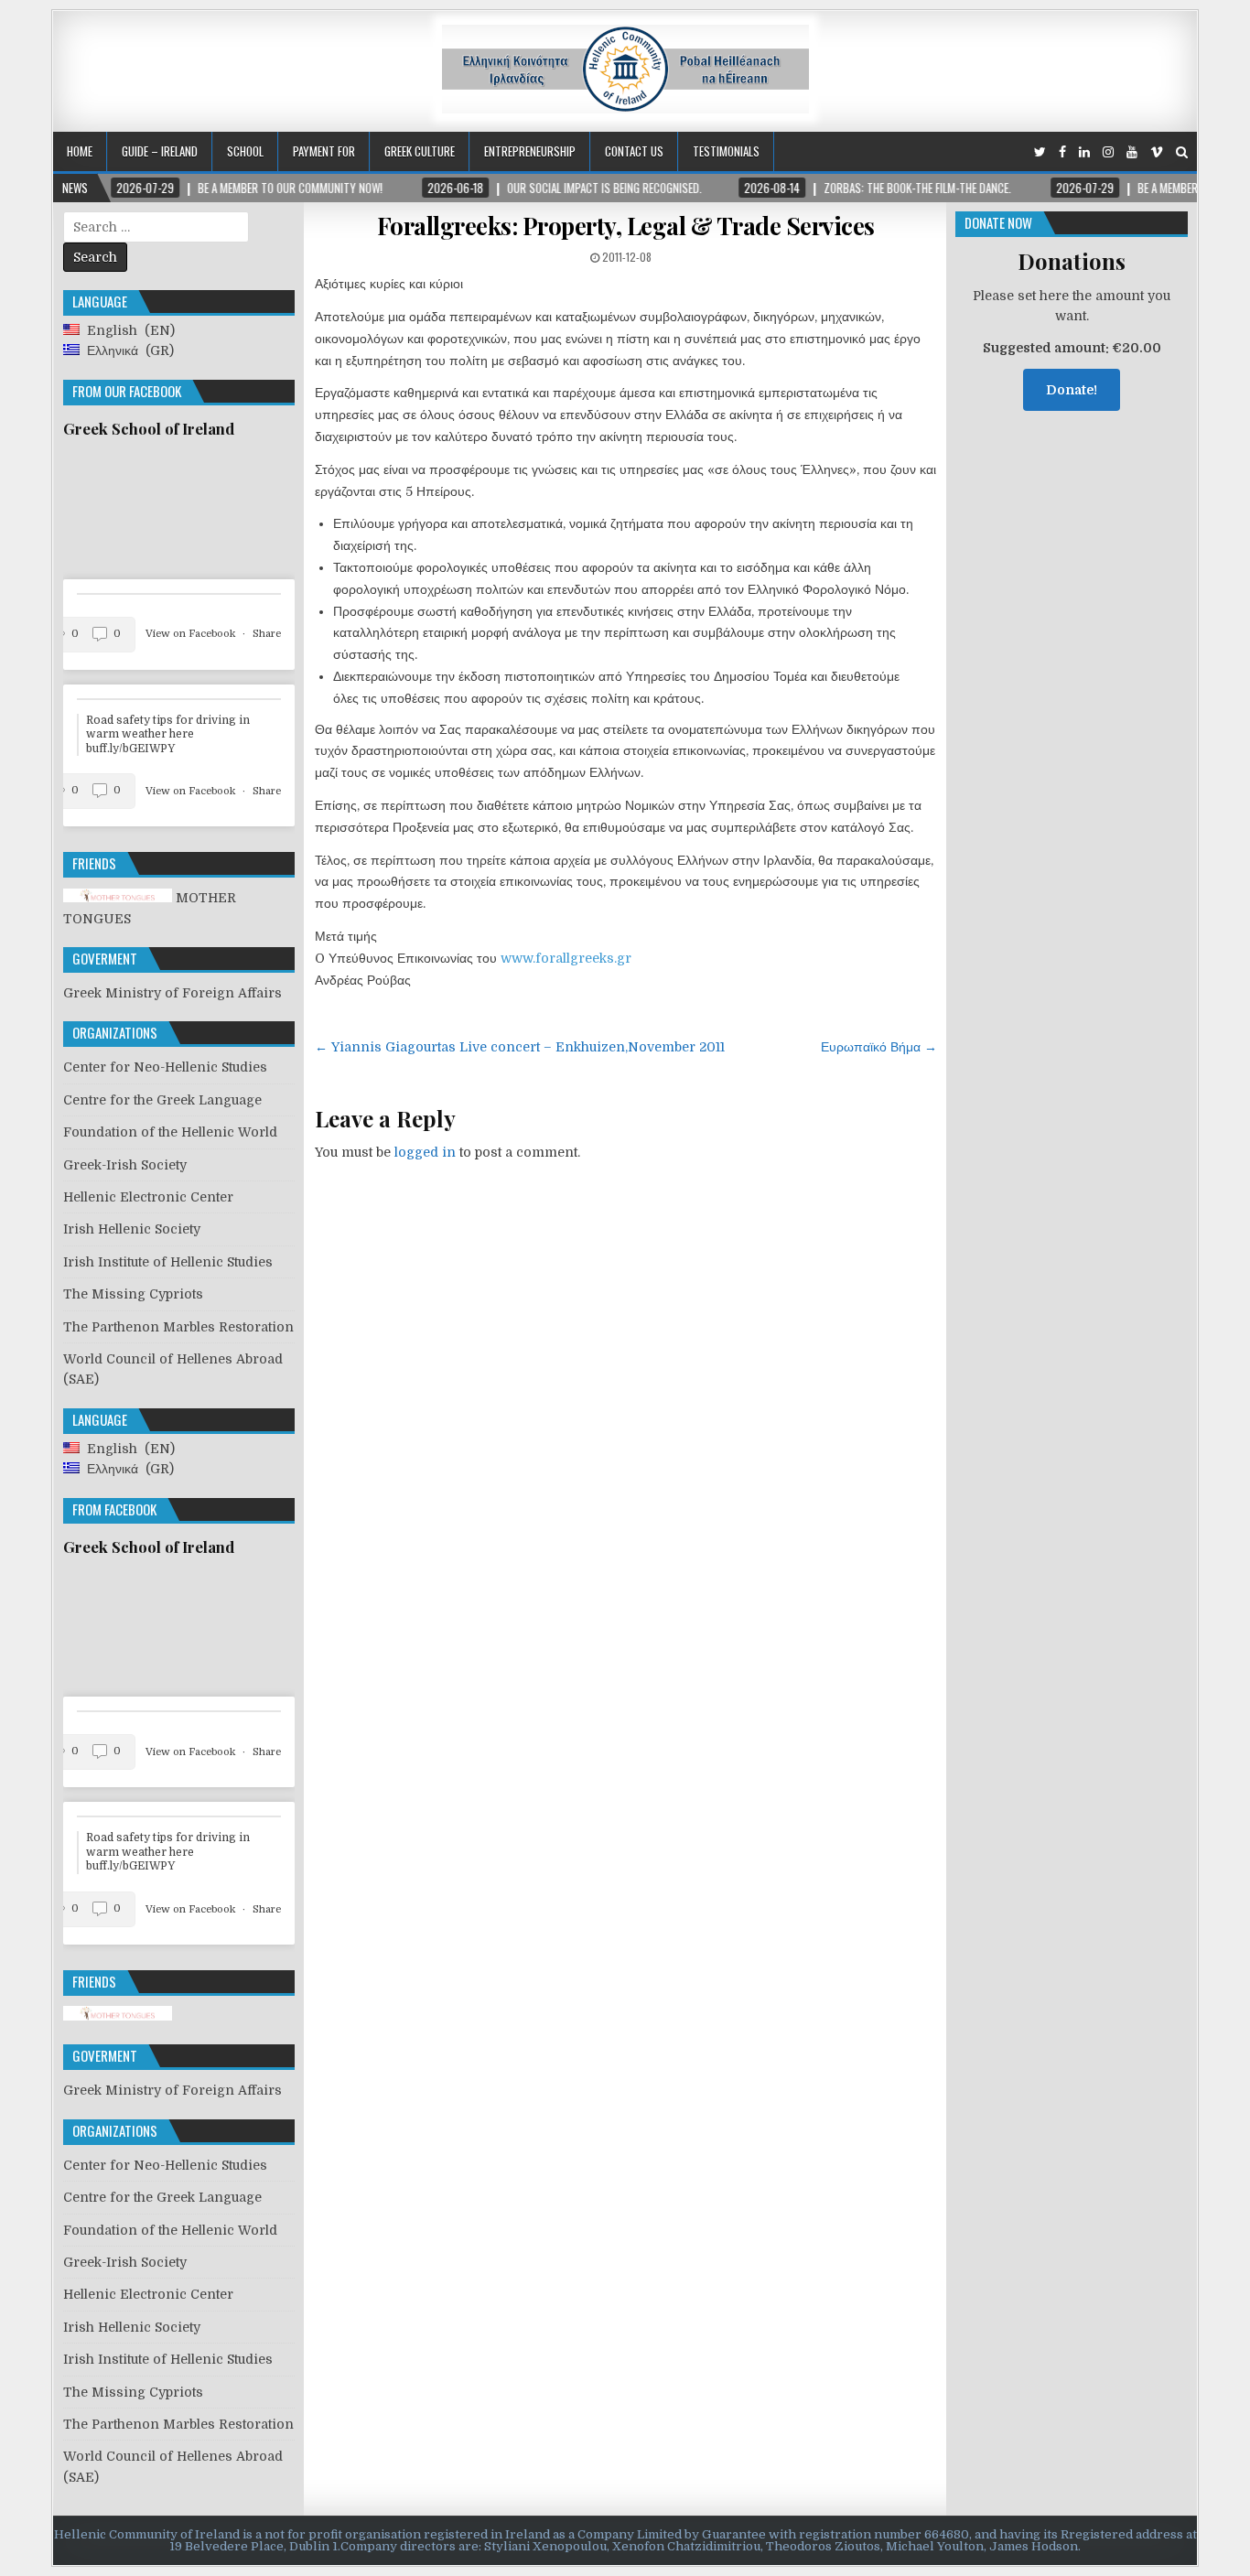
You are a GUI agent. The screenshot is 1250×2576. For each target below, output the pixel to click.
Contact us (634, 151)
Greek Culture (420, 151)
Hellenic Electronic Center (148, 1197)
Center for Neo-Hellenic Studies (165, 1067)
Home (80, 151)
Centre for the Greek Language (162, 1100)
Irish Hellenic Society (132, 1229)
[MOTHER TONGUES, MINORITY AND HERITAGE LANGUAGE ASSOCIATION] (118, 2016)
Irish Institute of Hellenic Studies (168, 1262)
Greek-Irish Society (125, 1165)
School (245, 151)
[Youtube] (1132, 152)
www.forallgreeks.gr (566, 958)
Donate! (1072, 390)
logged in (425, 1152)
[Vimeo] (1157, 152)
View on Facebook (192, 634)
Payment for (324, 151)
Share (267, 634)
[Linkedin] (1084, 152)
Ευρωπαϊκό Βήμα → (879, 1047)
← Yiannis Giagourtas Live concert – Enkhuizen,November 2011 (520, 1047)
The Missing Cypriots (133, 1294)
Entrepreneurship (530, 151)
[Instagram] (1108, 152)
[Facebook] (1062, 152)
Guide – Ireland (160, 151)
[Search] (1182, 152)
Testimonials (726, 151)
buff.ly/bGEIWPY (130, 749)
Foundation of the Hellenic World (170, 1132)
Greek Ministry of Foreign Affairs (172, 993)
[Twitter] (1040, 152)
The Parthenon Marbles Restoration (178, 1327)
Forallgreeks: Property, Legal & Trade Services (626, 226)
